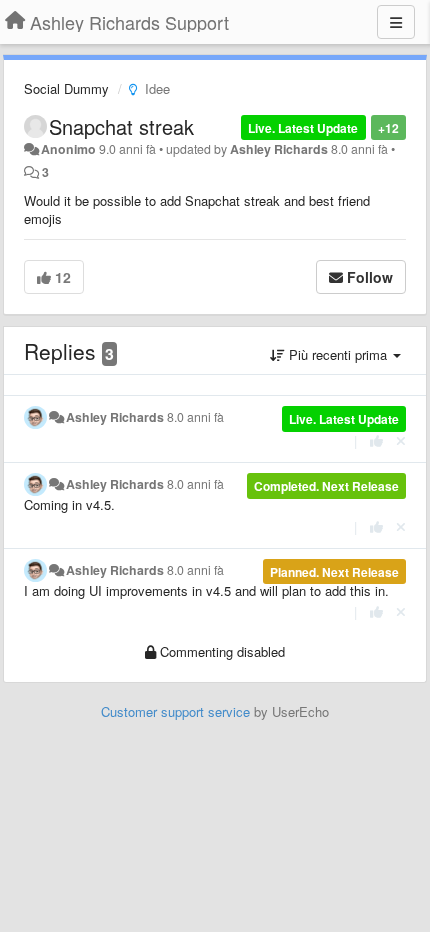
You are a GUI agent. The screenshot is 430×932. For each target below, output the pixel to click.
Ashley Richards (279, 149)
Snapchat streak (121, 126)
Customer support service (175, 711)
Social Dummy (66, 88)
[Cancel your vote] (401, 440)
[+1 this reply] (376, 440)
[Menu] (396, 22)
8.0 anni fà (195, 417)
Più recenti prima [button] (338, 354)
